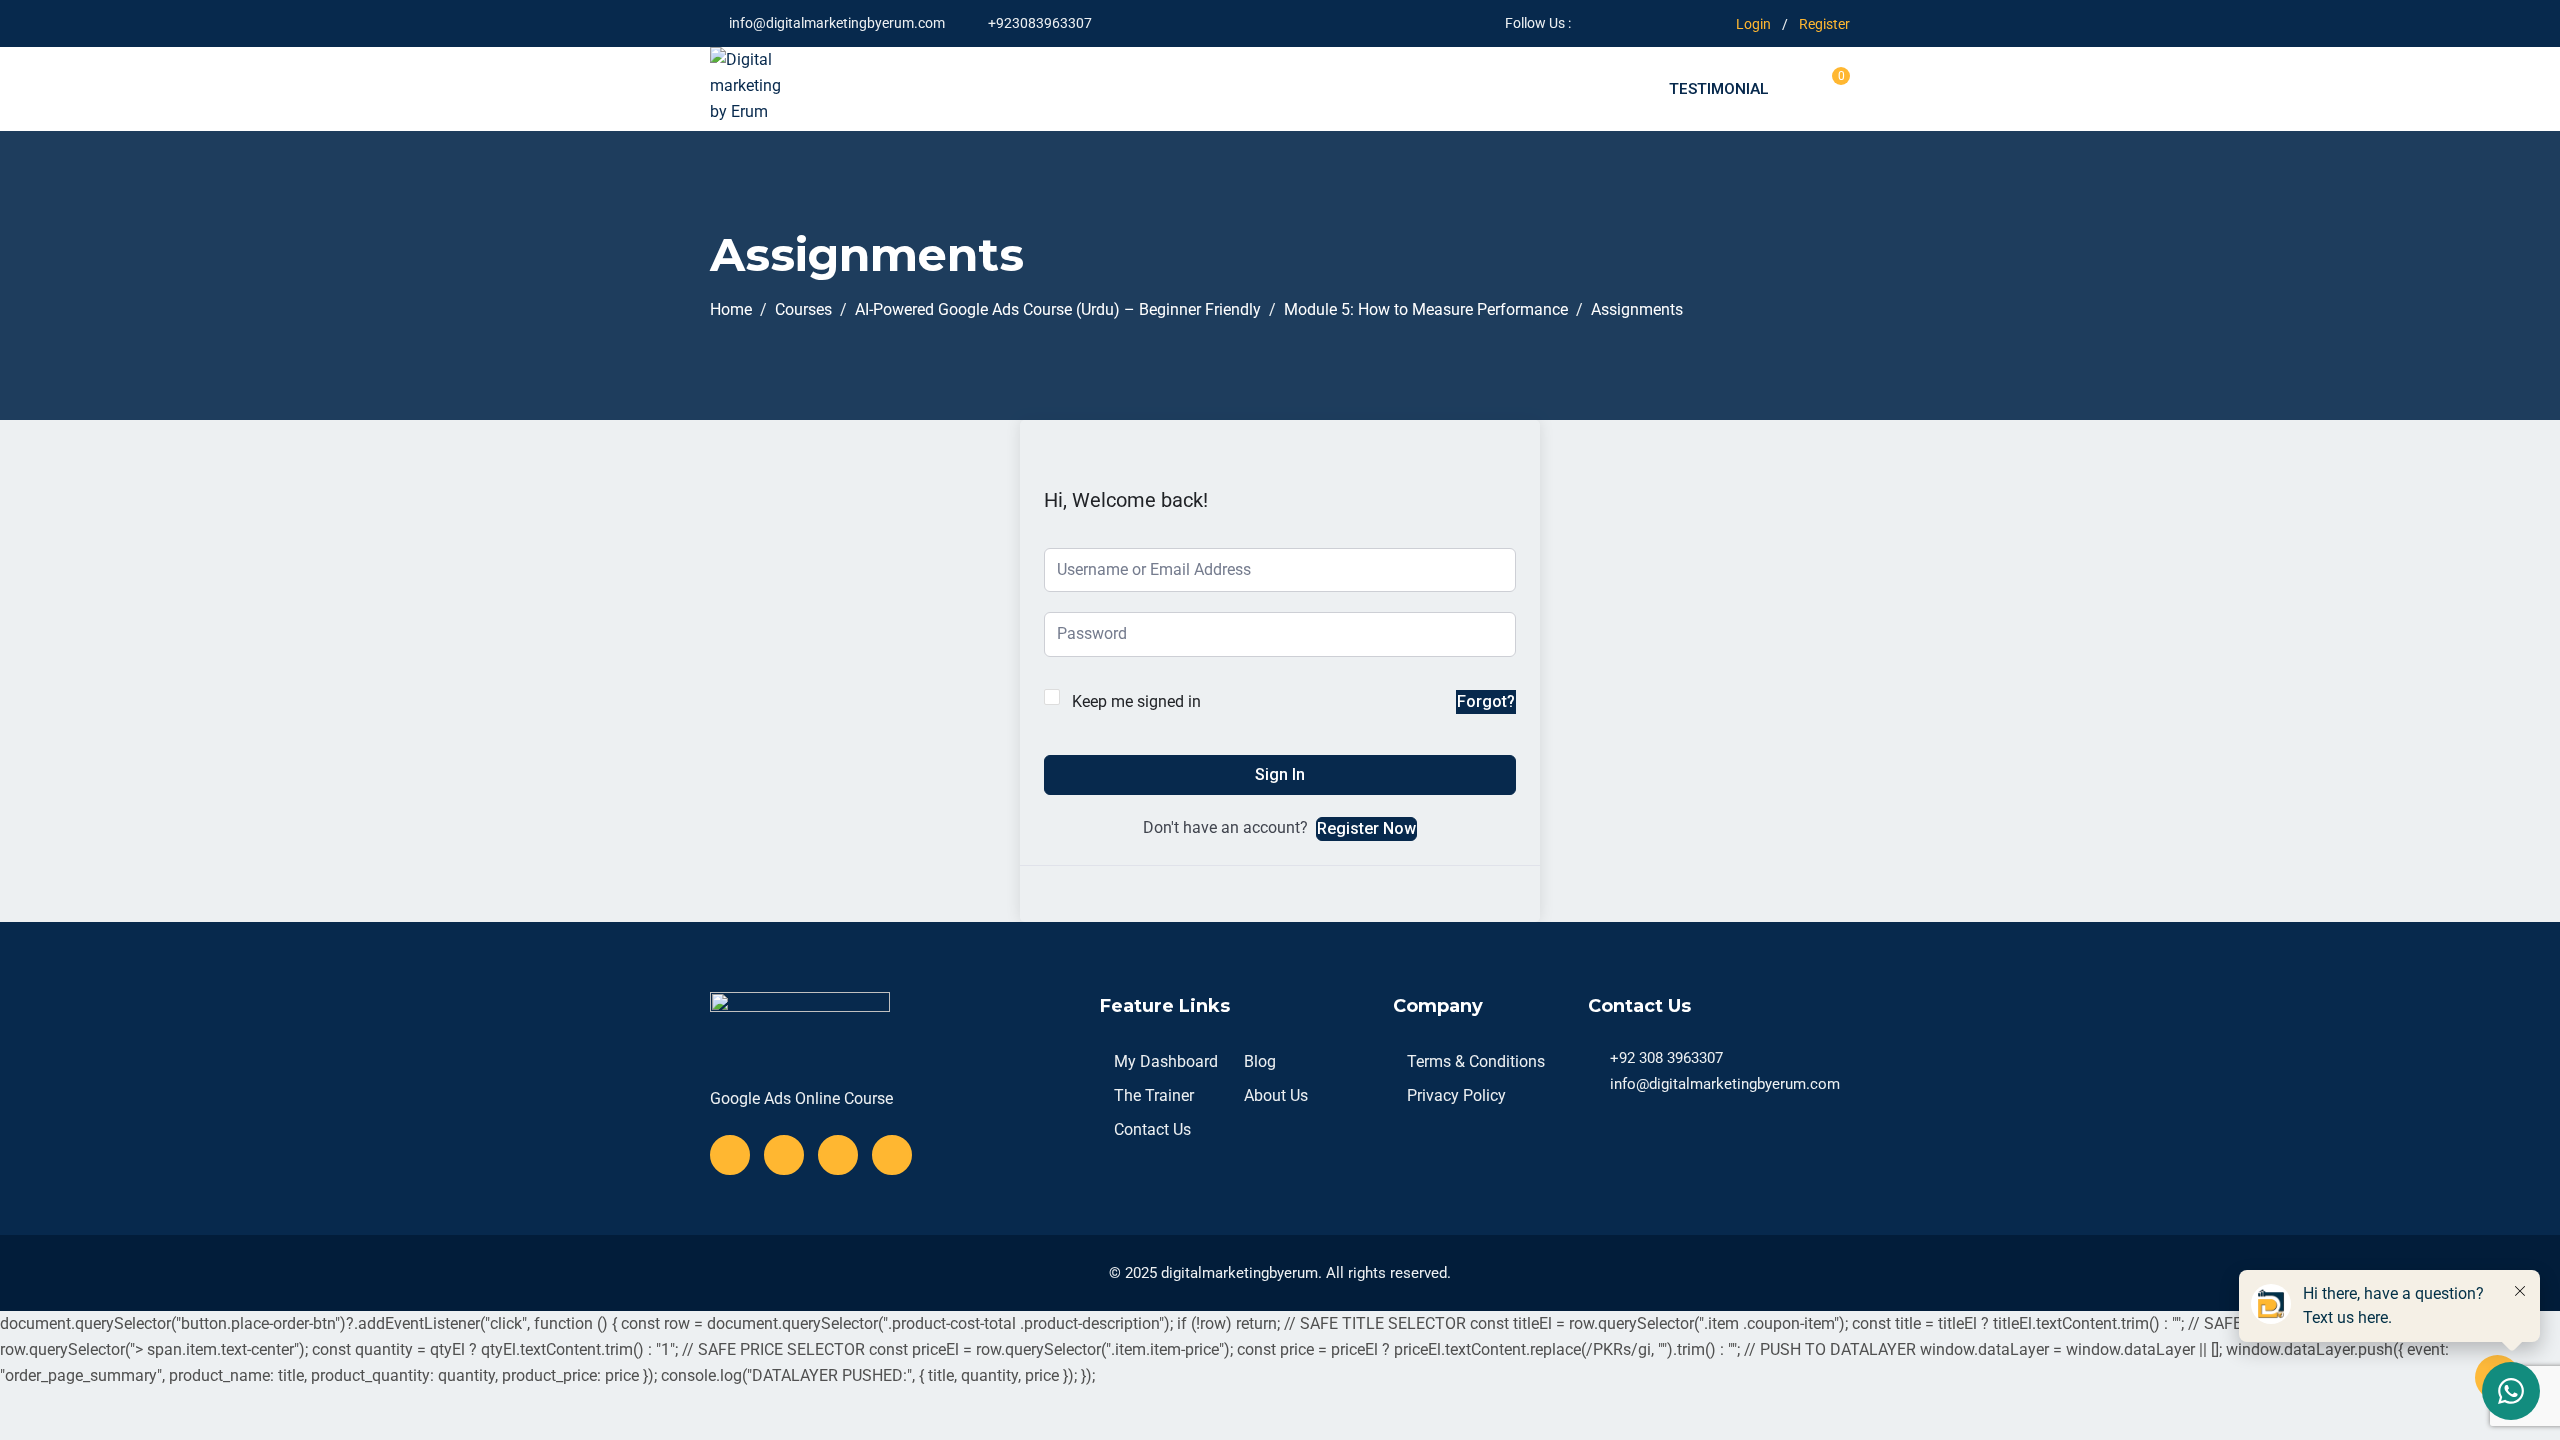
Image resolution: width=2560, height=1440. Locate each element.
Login (1753, 24)
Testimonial (1719, 89)
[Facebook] (730, 1155)
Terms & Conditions (1476, 1061)
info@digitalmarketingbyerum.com (837, 23)
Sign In (1280, 774)
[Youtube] (838, 1155)
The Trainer (1154, 1095)
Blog (1260, 1061)
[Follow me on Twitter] (1610, 23)
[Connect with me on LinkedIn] (1685, 23)
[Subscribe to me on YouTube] (1635, 23)
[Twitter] (784, 1155)
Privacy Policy (1456, 1095)
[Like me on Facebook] (1585, 23)
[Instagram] (892, 1155)
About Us (1276, 1095)
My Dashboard (1166, 1061)
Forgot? (1486, 701)
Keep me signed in (1136, 701)
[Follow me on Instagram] (1660, 23)
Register (1824, 24)
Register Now (1366, 828)
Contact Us (1152, 1129)
